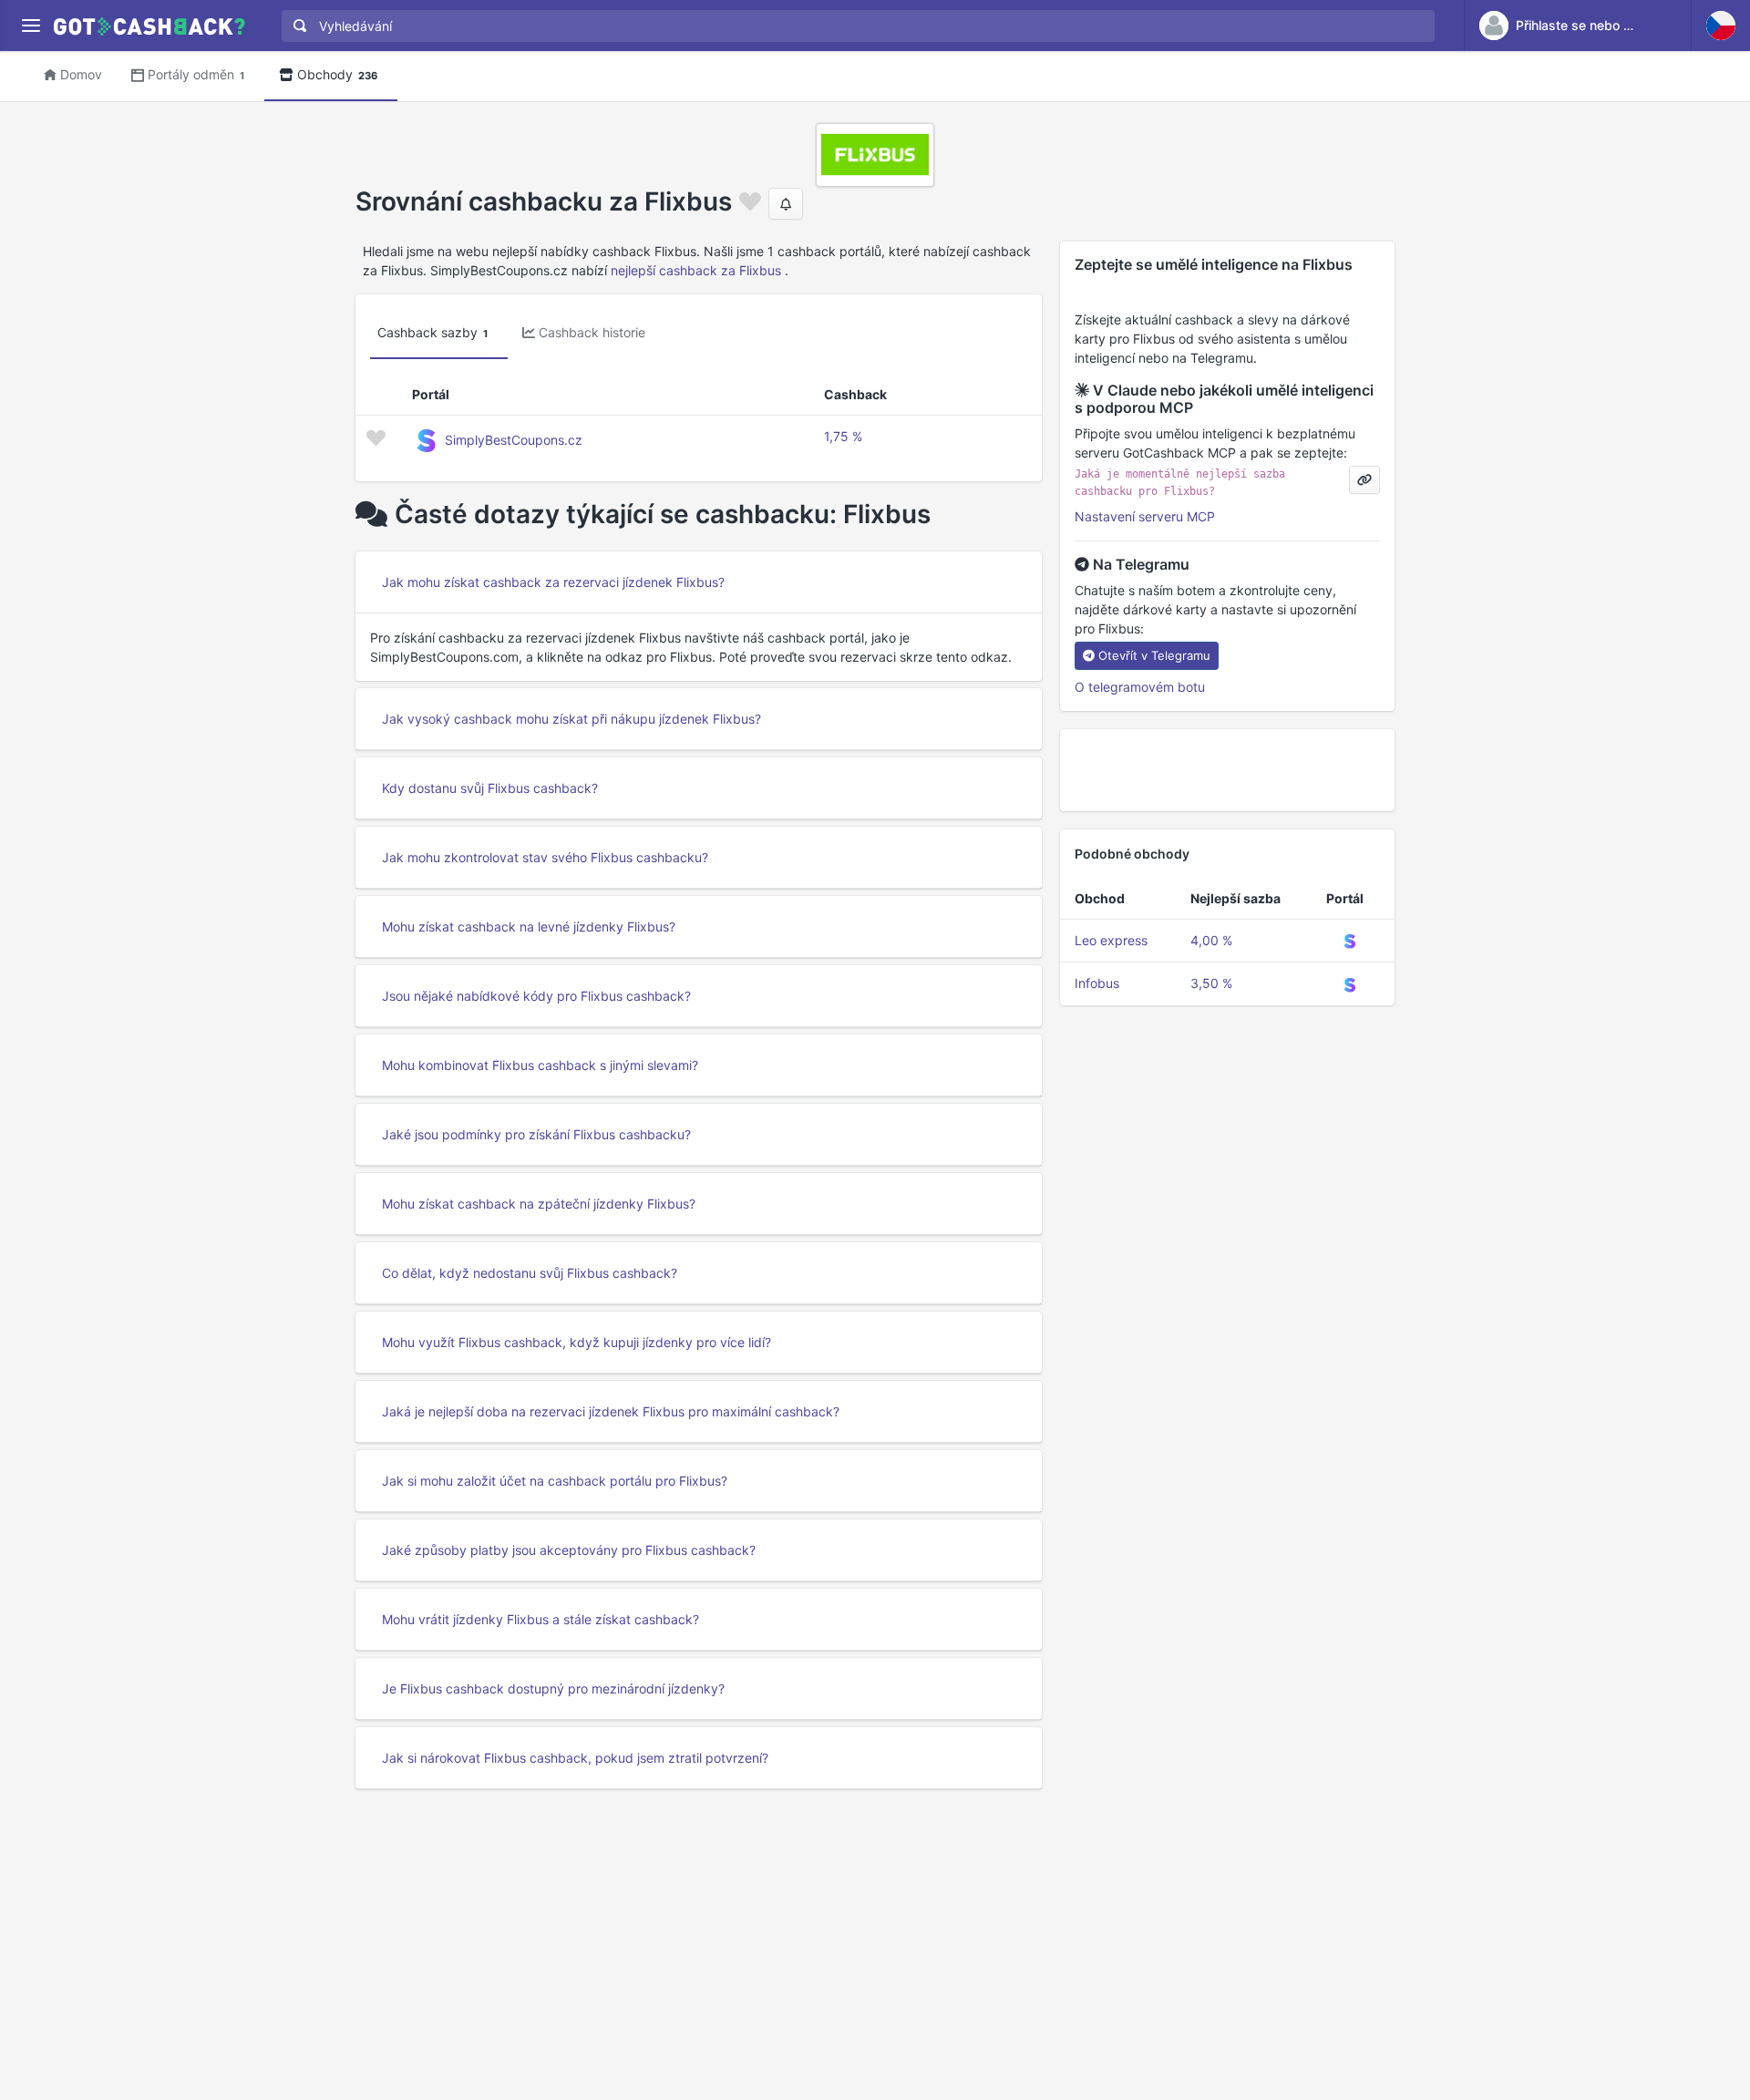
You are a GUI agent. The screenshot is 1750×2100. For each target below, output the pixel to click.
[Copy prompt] (1364, 480)
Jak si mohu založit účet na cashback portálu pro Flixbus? (555, 1481)
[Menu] (31, 26)
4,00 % (1211, 940)
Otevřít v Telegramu (1154, 655)
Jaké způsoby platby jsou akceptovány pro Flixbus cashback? (569, 1550)
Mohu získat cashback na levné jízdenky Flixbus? (529, 926)
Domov (81, 74)
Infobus (1097, 983)
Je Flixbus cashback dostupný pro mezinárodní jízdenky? (553, 1688)
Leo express (1111, 940)
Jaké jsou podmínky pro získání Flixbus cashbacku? (536, 1134)
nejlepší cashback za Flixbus (696, 270)
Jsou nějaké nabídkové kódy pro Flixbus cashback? (536, 996)
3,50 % (1211, 983)
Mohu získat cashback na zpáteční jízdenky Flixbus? (539, 1204)
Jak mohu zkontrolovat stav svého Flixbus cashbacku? (545, 857)
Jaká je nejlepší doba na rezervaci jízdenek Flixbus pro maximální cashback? (611, 1411)
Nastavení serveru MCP (1145, 516)
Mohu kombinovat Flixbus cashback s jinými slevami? (540, 1065)
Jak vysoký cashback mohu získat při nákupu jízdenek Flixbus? (571, 719)
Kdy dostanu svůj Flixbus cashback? (490, 788)
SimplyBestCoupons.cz (514, 440)
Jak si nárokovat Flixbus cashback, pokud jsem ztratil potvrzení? (575, 1758)
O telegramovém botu (1140, 687)
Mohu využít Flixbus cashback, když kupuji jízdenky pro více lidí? (576, 1342)
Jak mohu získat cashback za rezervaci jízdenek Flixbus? (553, 582)
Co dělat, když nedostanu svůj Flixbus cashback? (530, 1273)
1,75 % (843, 436)
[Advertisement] (1227, 770)
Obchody (337, 74)
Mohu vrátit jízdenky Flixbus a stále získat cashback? (540, 1619)
